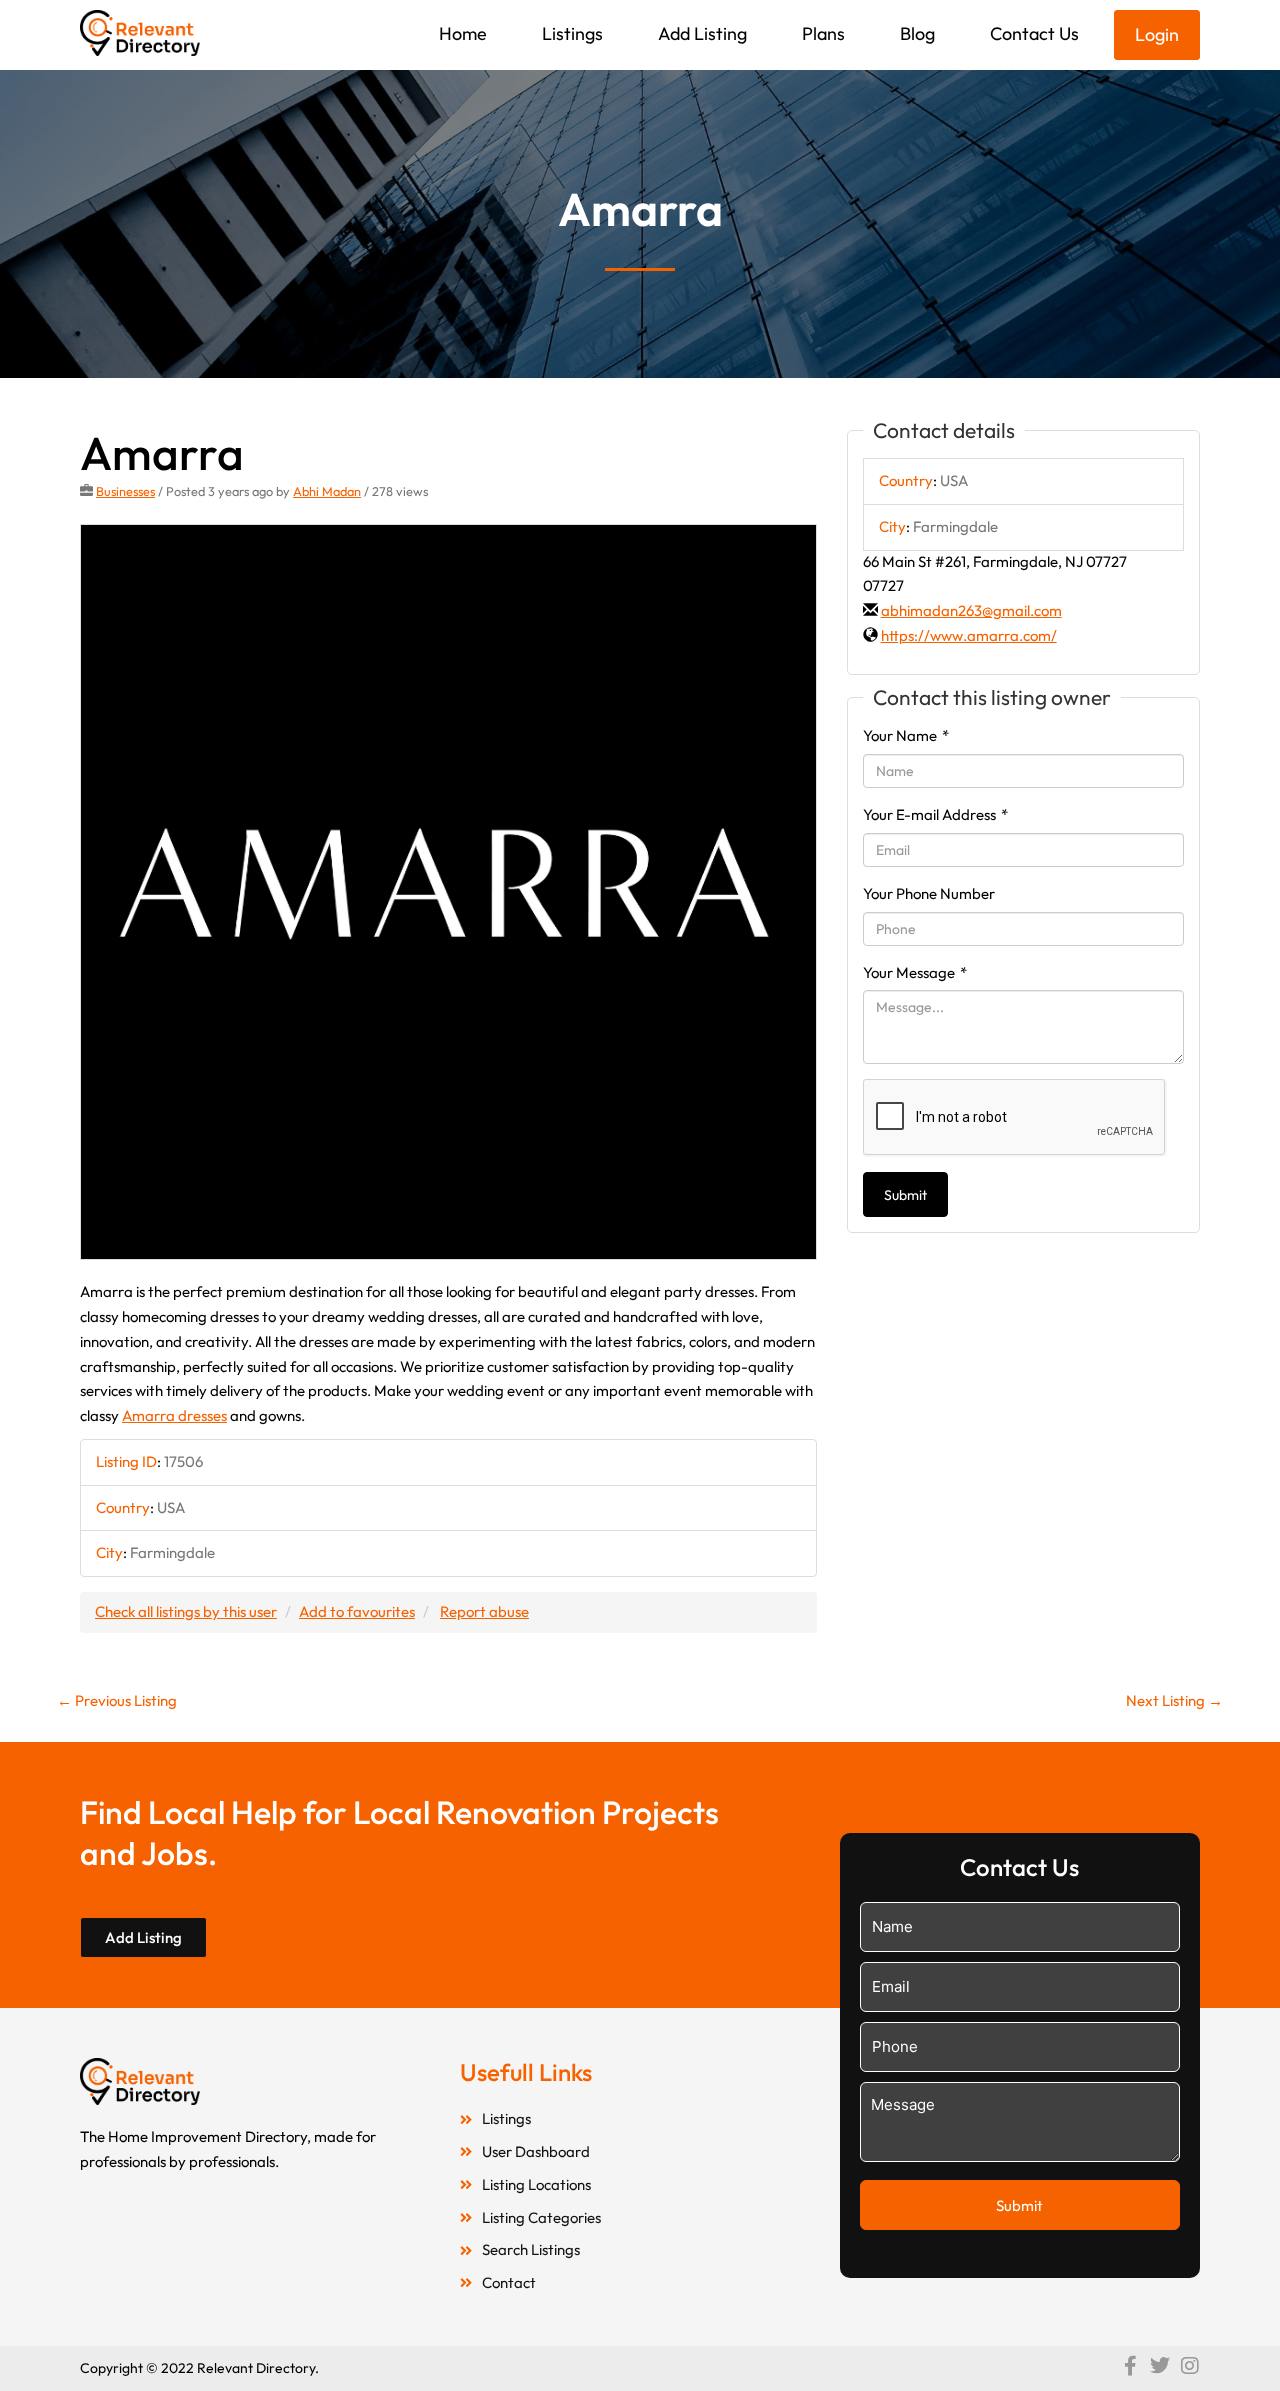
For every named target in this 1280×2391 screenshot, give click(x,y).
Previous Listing (117, 1700)
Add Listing (702, 33)
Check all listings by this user (186, 1611)
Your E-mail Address (935, 814)
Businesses (125, 491)
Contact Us (1034, 33)
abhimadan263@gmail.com (971, 610)
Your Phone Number (929, 893)
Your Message (915, 972)
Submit (905, 1195)
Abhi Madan (327, 491)
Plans (823, 33)
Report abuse (484, 1611)
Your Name (906, 735)
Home (463, 33)
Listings (572, 33)
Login (1157, 34)
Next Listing (1174, 1700)
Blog (917, 33)
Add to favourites (357, 1611)
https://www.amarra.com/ (969, 635)
